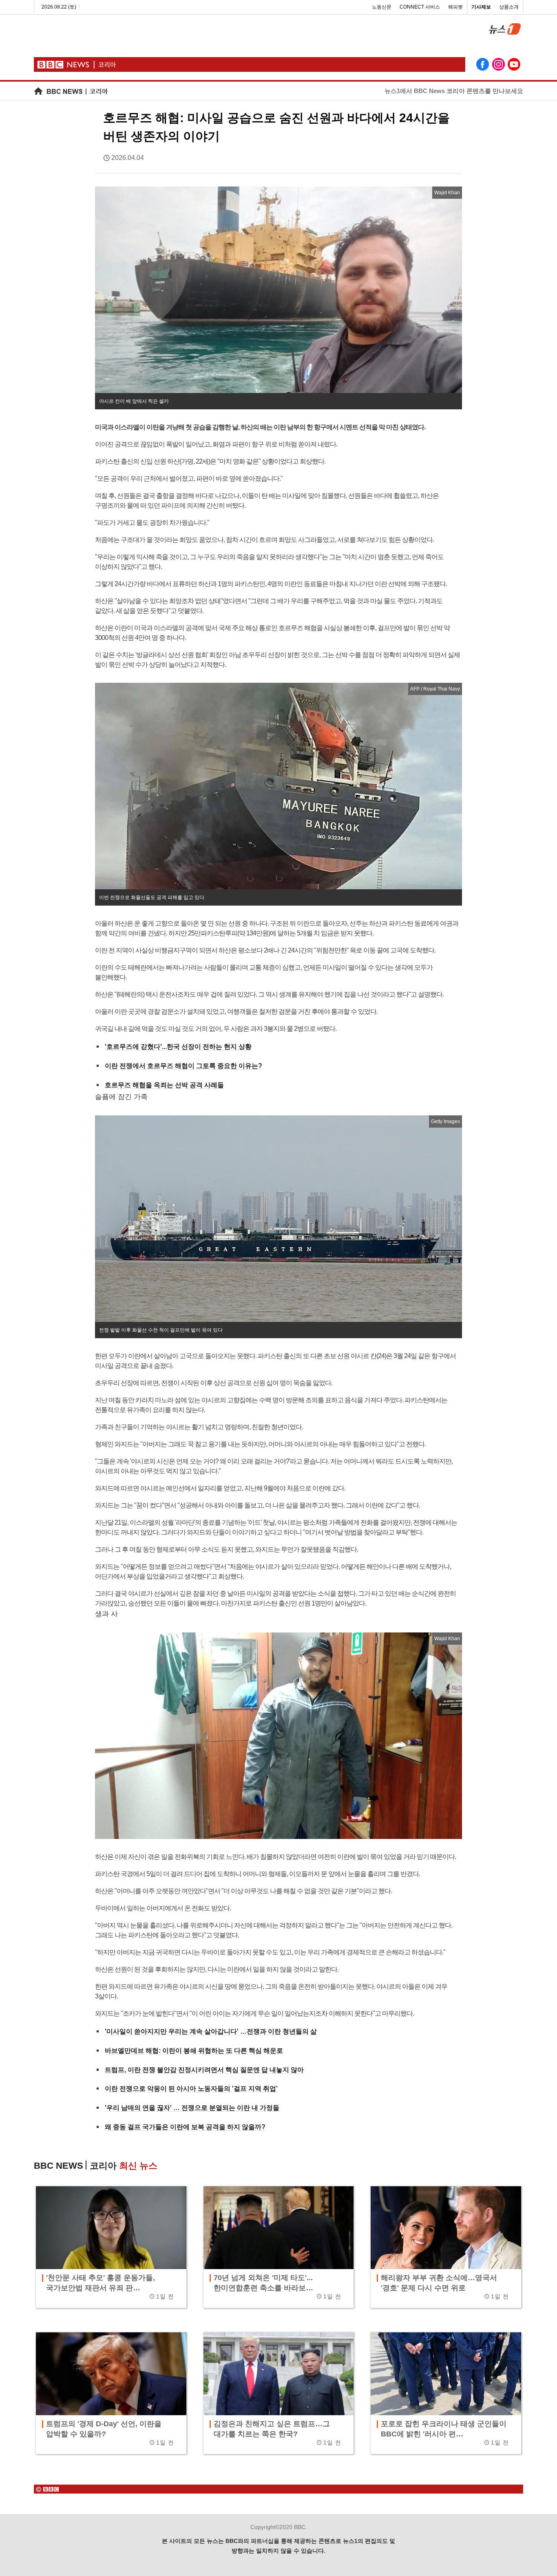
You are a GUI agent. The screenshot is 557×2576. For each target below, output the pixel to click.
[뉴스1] (502, 32)
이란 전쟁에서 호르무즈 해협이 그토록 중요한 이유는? (183, 1066)
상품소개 (509, 7)
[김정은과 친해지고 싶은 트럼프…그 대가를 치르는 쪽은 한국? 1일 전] (279, 2374)
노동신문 (382, 7)
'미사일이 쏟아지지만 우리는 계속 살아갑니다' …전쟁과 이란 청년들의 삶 (211, 2031)
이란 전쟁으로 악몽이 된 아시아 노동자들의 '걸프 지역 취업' (191, 2089)
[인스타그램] (498, 65)
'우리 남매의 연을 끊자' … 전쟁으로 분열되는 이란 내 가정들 (192, 2108)
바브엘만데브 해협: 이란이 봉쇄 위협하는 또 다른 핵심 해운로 (194, 2051)
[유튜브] (514, 65)
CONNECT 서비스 (420, 7)
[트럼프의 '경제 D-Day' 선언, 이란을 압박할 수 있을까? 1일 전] (111, 2374)
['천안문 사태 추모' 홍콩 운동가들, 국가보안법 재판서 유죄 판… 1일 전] (111, 2228)
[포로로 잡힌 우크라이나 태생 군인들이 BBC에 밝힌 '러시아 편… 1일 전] (446, 2374)
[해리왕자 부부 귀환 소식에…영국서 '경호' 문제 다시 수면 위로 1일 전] (446, 2228)
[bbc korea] (278, 2489)
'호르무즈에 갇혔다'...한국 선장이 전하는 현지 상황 (178, 1047)
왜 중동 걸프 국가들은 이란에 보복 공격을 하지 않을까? (185, 2127)
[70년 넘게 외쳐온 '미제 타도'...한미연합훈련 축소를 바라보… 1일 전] (279, 2228)
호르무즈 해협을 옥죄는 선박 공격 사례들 (164, 1085)
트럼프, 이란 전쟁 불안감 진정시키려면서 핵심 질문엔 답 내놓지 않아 (204, 2070)
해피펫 (455, 7)
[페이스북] (482, 65)
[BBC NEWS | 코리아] (71, 91)
